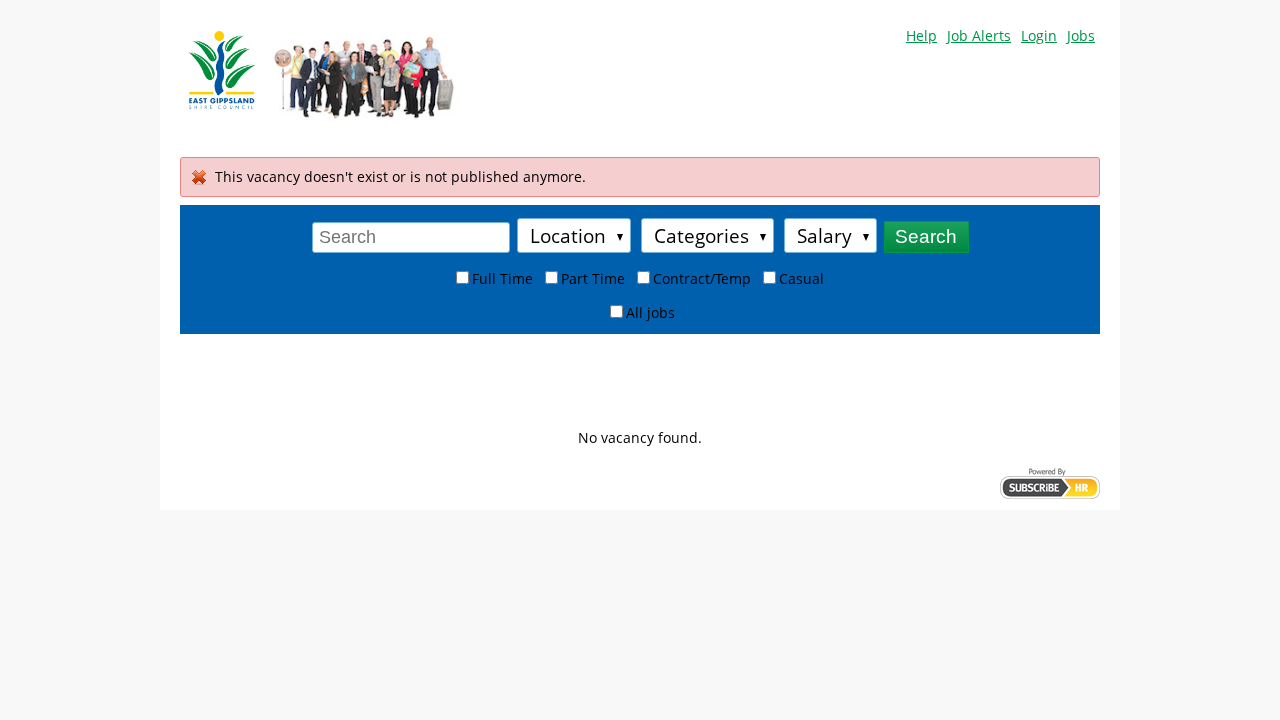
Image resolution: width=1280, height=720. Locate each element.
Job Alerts (979, 35)
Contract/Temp (702, 278)
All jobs (650, 312)
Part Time (593, 278)
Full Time (502, 278)
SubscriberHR (1050, 483)
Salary (824, 235)
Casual (801, 278)
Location (568, 235)
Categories (701, 235)
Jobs (1081, 35)
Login (1039, 35)
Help (921, 35)
